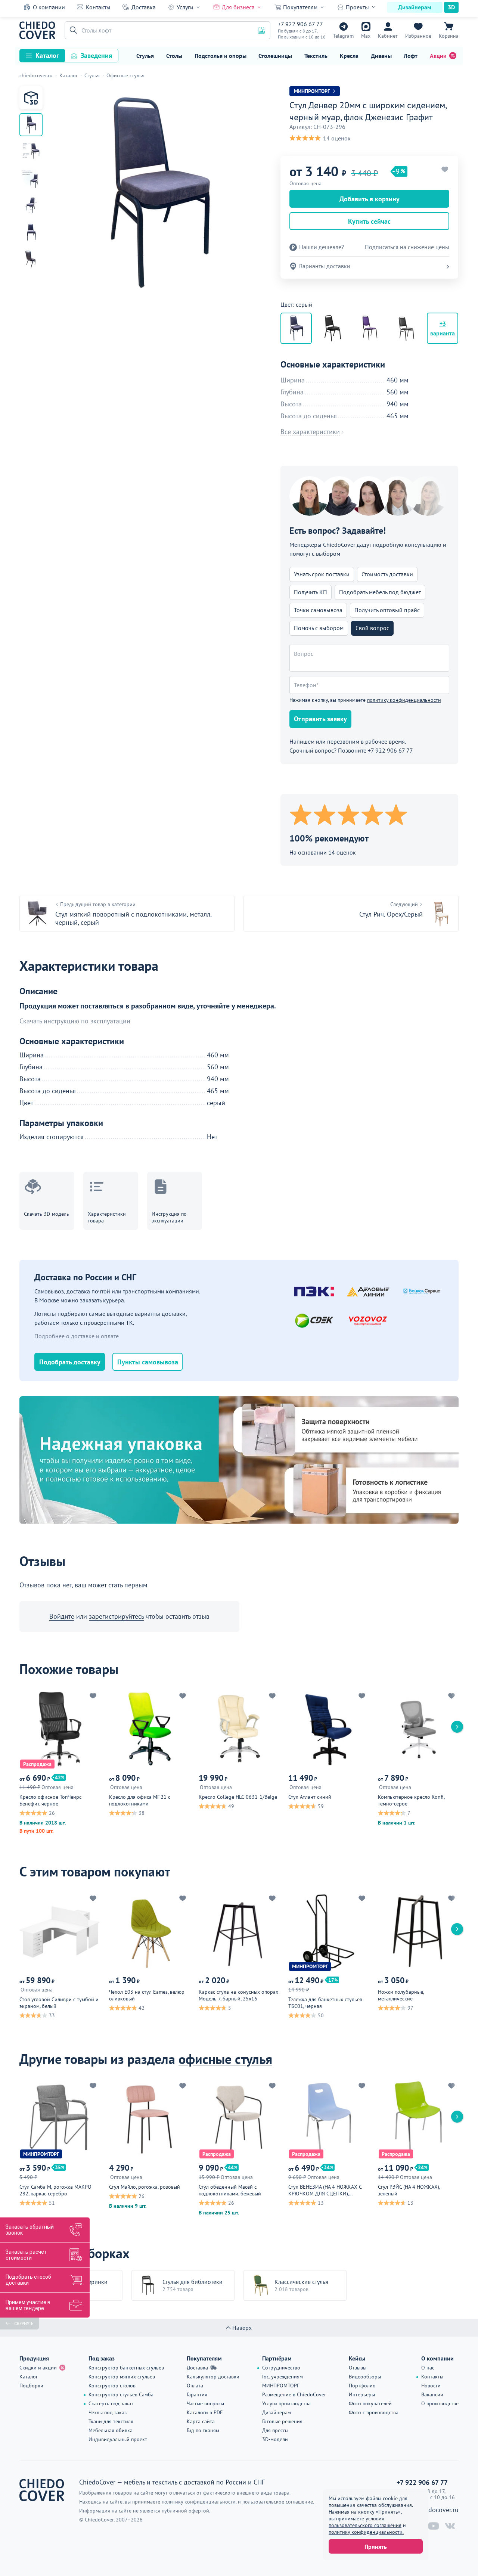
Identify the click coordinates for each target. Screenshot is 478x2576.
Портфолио (362, 2386)
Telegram (343, 36)
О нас (428, 2368)
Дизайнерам (415, 7)
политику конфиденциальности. (366, 2532)
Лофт (411, 56)
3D (451, 7)
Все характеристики (310, 432)
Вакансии (432, 2394)
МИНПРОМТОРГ (281, 2386)
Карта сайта (201, 2421)
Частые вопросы (205, 2403)
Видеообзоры (365, 2377)
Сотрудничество (281, 2368)
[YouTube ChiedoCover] (434, 2526)
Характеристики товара (107, 1217)
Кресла (349, 56)
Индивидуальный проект (118, 2439)
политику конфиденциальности (404, 700)
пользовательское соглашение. (278, 2502)
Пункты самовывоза (148, 1362)
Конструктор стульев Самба (121, 2394)
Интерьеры (362, 2394)
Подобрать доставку (70, 1362)
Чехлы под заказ (108, 2412)
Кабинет (388, 36)
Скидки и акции (38, 2368)
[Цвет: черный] (333, 328)
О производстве (440, 2403)
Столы (174, 56)
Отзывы (358, 2368)
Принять (376, 2546)
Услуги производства (286, 2403)
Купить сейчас (369, 221)
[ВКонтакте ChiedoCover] (450, 2526)
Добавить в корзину (370, 199)
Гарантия (197, 2394)
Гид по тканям (203, 2430)
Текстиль (316, 56)
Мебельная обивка (111, 2430)
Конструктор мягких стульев (122, 2377)
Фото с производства (374, 2412)
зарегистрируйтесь (116, 1616)
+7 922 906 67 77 (300, 24)
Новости (431, 2386)
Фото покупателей (370, 2403)
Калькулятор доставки (213, 2377)
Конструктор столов (112, 2386)
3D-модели (275, 2439)
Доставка (144, 7)
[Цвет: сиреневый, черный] (369, 328)
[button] (72, 30)
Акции (438, 56)
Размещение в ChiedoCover (294, 2394)
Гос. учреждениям (283, 2377)
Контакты (98, 7)
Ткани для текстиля (111, 2421)
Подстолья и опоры (221, 56)
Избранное (418, 36)
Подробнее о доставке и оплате (77, 1336)
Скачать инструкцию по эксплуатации (75, 1021)
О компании (49, 7)
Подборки (31, 2386)
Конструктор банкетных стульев (126, 2368)
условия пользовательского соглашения (365, 2522)
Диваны (381, 56)
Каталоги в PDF (205, 2412)
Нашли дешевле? (322, 247)
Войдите (62, 1616)
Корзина (449, 36)
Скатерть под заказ (111, 2403)
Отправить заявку (320, 719)
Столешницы (275, 56)
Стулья (145, 56)
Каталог (47, 55)
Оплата (195, 2386)
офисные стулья (225, 2059)
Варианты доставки (325, 266)
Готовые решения (282, 2421)
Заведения (96, 55)
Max (366, 36)
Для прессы (275, 2430)
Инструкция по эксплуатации (169, 1217)
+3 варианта (443, 328)
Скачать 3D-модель (46, 1214)
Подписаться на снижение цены (407, 247)
